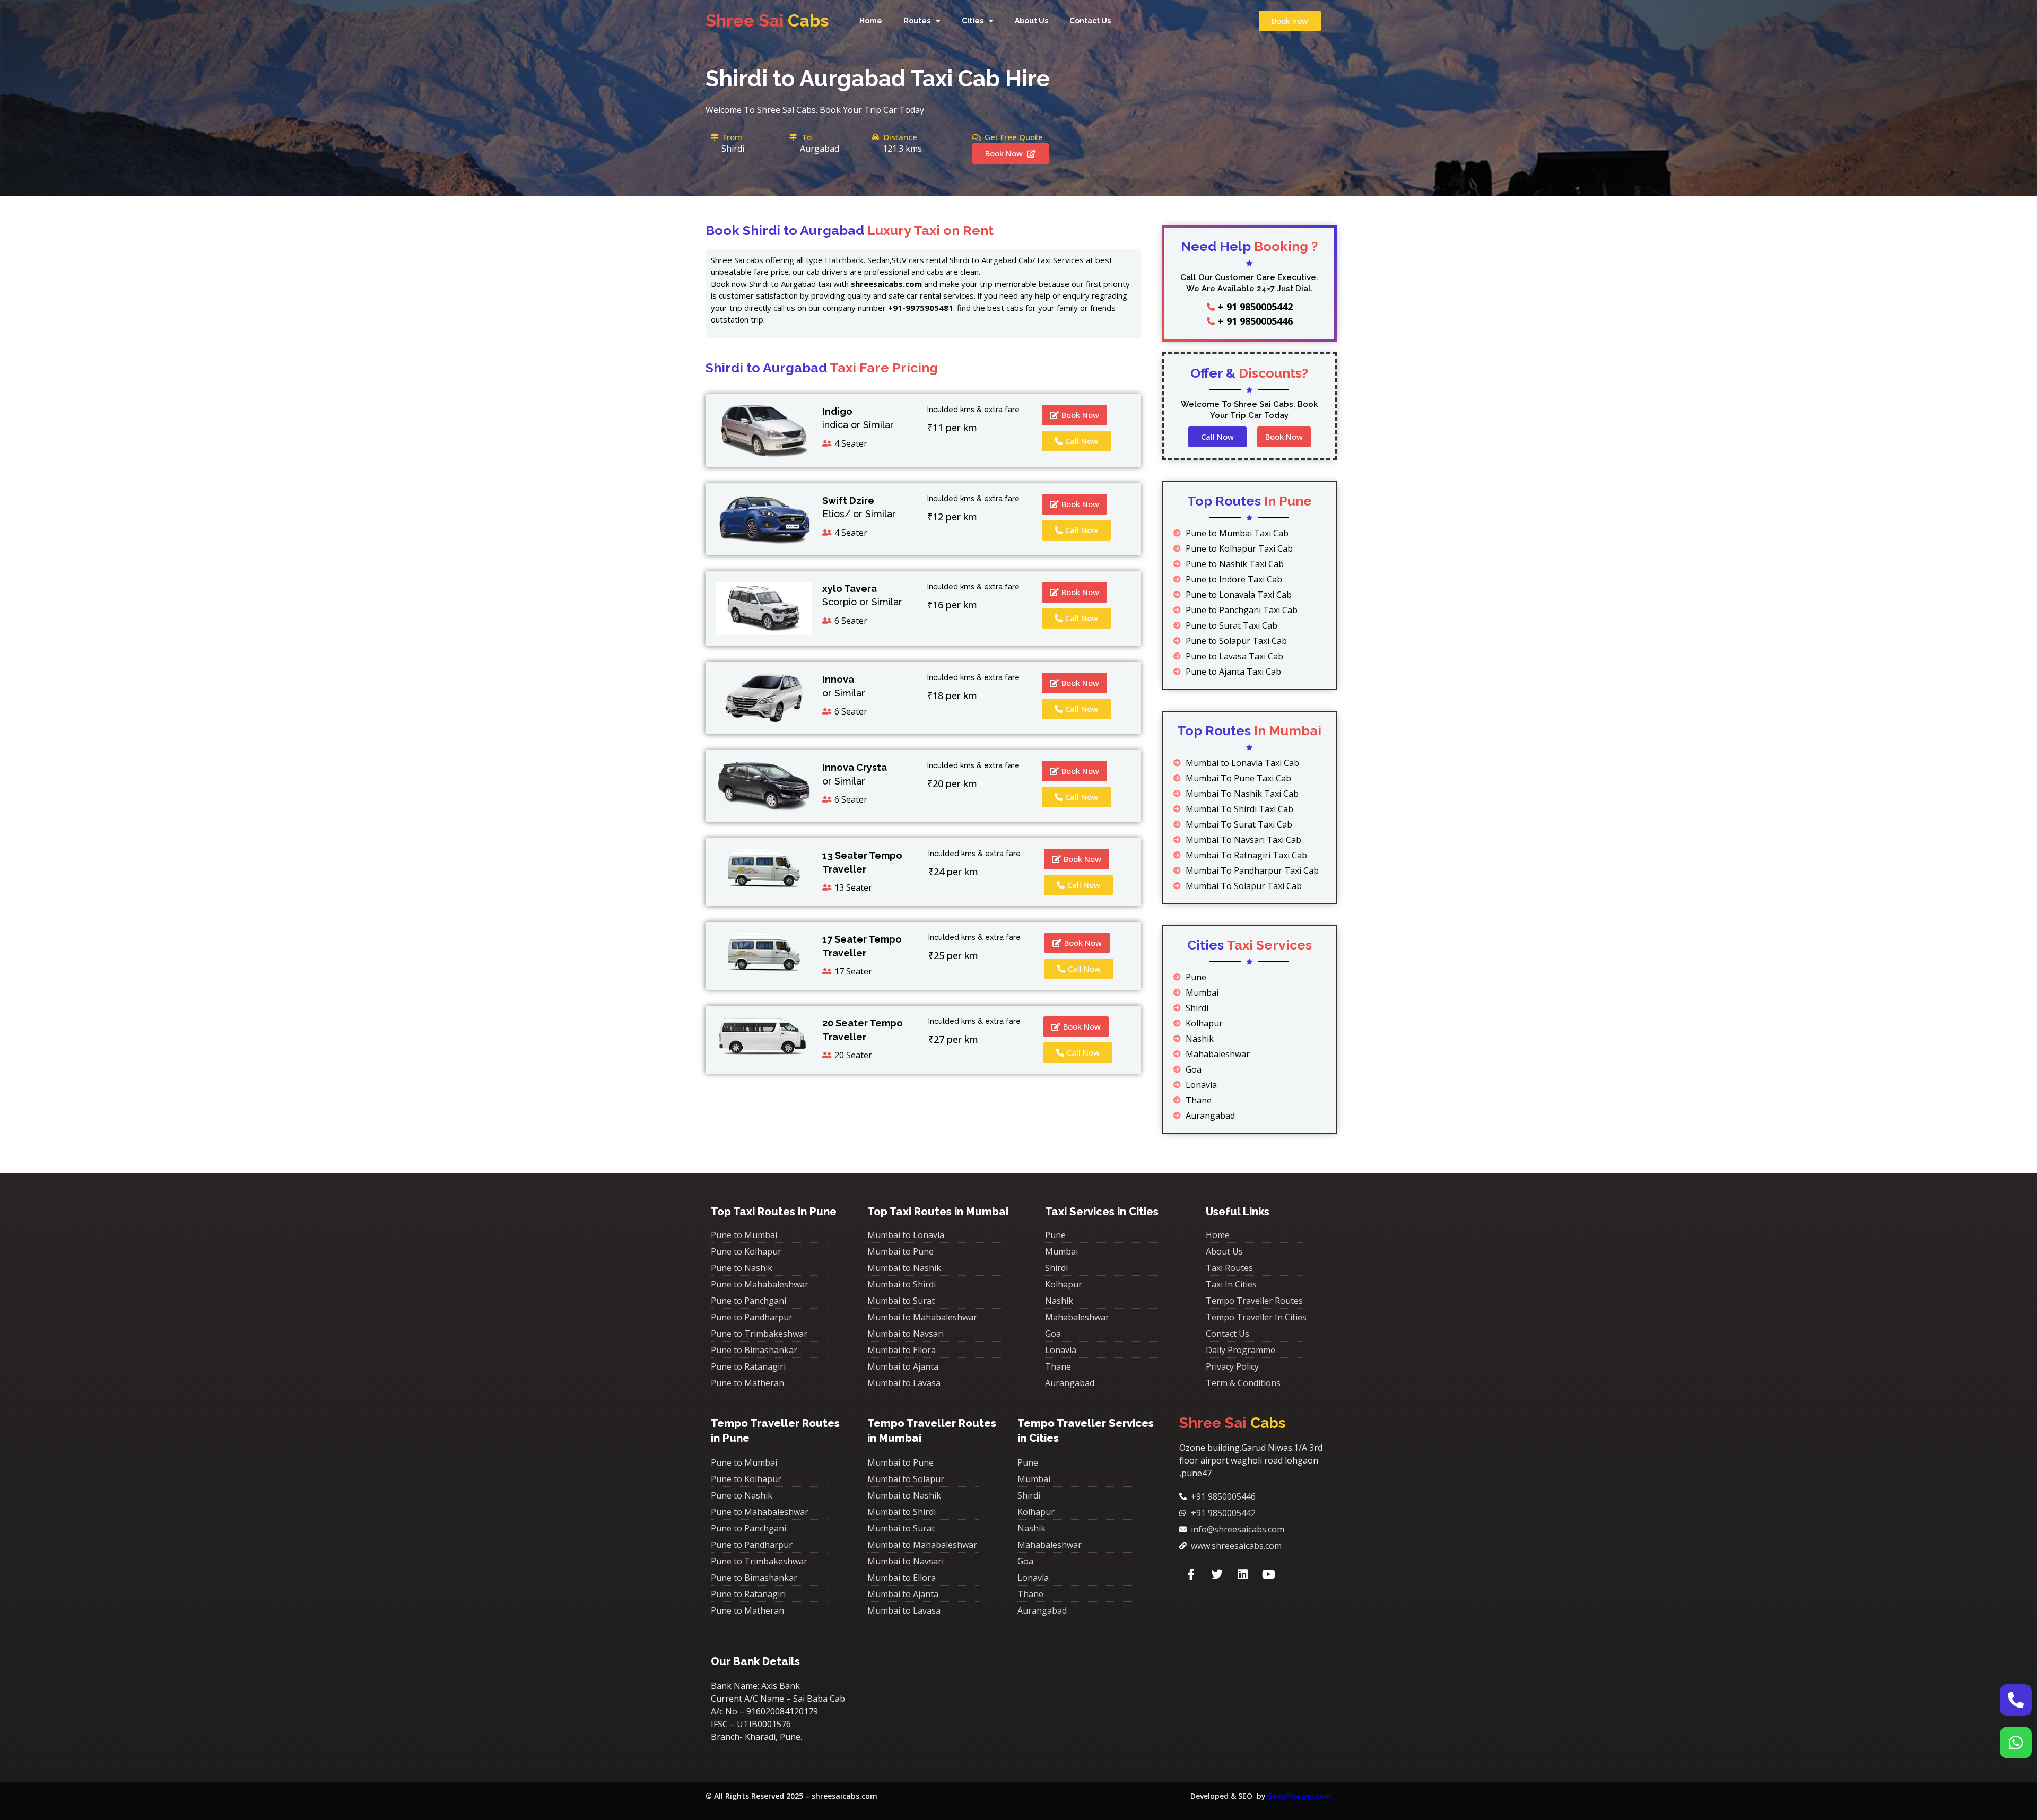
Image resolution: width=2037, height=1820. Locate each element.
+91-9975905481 (921, 308)
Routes (917, 21)
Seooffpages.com (1300, 1796)
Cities (973, 21)
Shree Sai (767, 20)
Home (871, 21)
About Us (1031, 21)
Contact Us (1090, 21)
